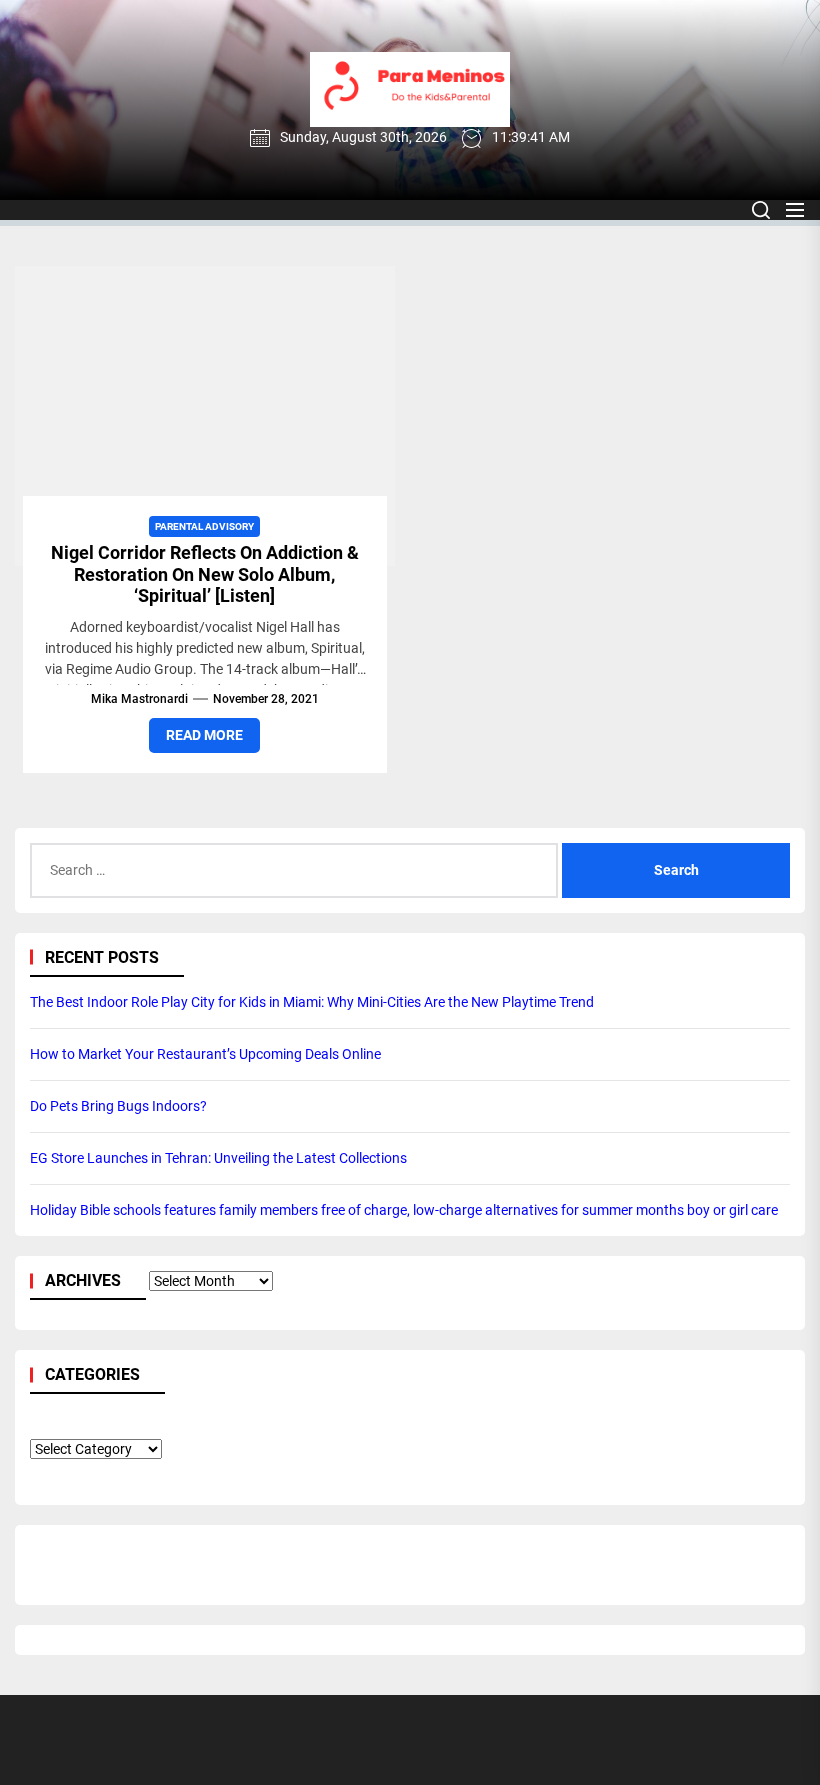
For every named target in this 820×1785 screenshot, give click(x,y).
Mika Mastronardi (139, 699)
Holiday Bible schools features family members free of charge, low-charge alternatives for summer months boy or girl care (404, 1210)
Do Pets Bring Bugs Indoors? (118, 1106)
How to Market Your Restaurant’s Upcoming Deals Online (205, 1054)
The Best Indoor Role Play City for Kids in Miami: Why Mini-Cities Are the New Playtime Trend (312, 1002)
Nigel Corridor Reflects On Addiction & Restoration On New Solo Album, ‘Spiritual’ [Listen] (205, 574)
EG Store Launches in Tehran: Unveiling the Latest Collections (218, 1158)
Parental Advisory (204, 526)
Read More (204, 735)
